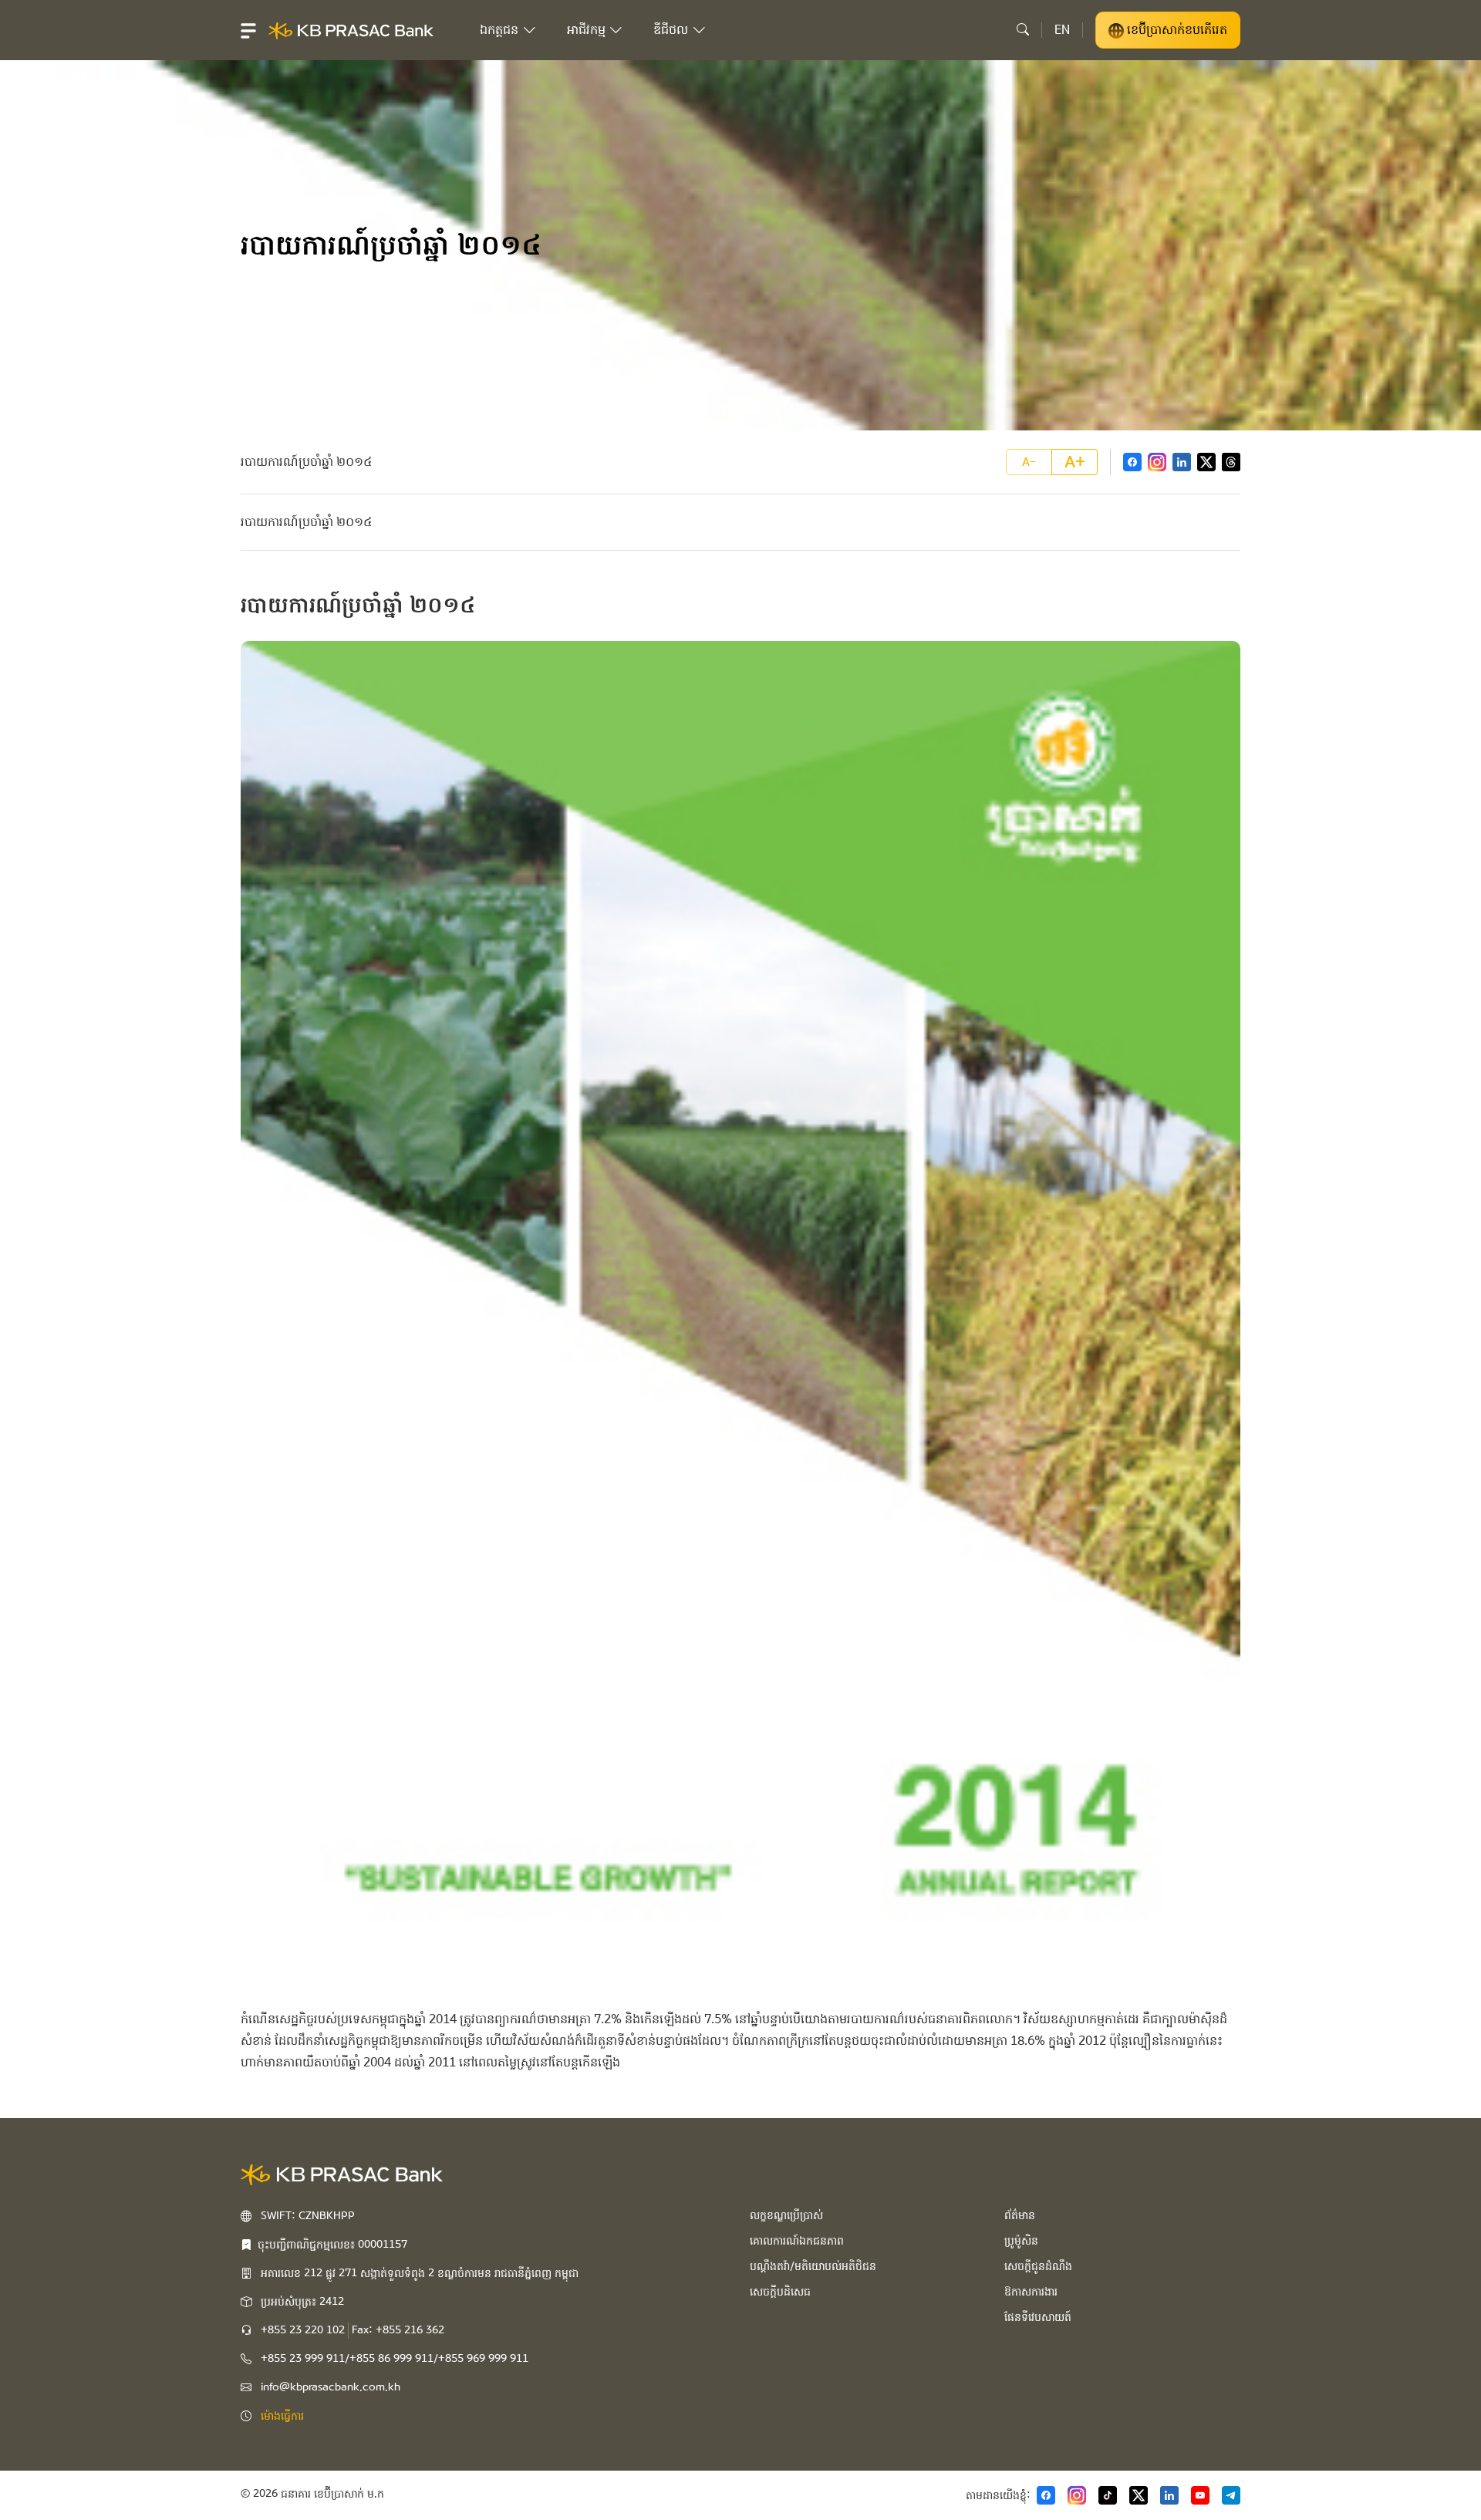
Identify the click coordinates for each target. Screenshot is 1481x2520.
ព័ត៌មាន (1020, 2215)
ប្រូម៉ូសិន (1021, 2241)
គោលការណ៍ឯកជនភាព (797, 2241)
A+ (1075, 462)
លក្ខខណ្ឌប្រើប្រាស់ (786, 2215)
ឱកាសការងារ (1031, 2292)
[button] (248, 30)
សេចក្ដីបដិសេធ (780, 2292)
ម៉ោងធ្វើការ (282, 2416)
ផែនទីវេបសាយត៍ (1038, 2317)
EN (1062, 30)
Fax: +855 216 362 (398, 2330)
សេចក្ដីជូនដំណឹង (1038, 2266)
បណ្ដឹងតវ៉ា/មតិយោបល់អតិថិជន (813, 2266)
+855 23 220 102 (303, 2330)
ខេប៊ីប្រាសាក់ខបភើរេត (1176, 30)
